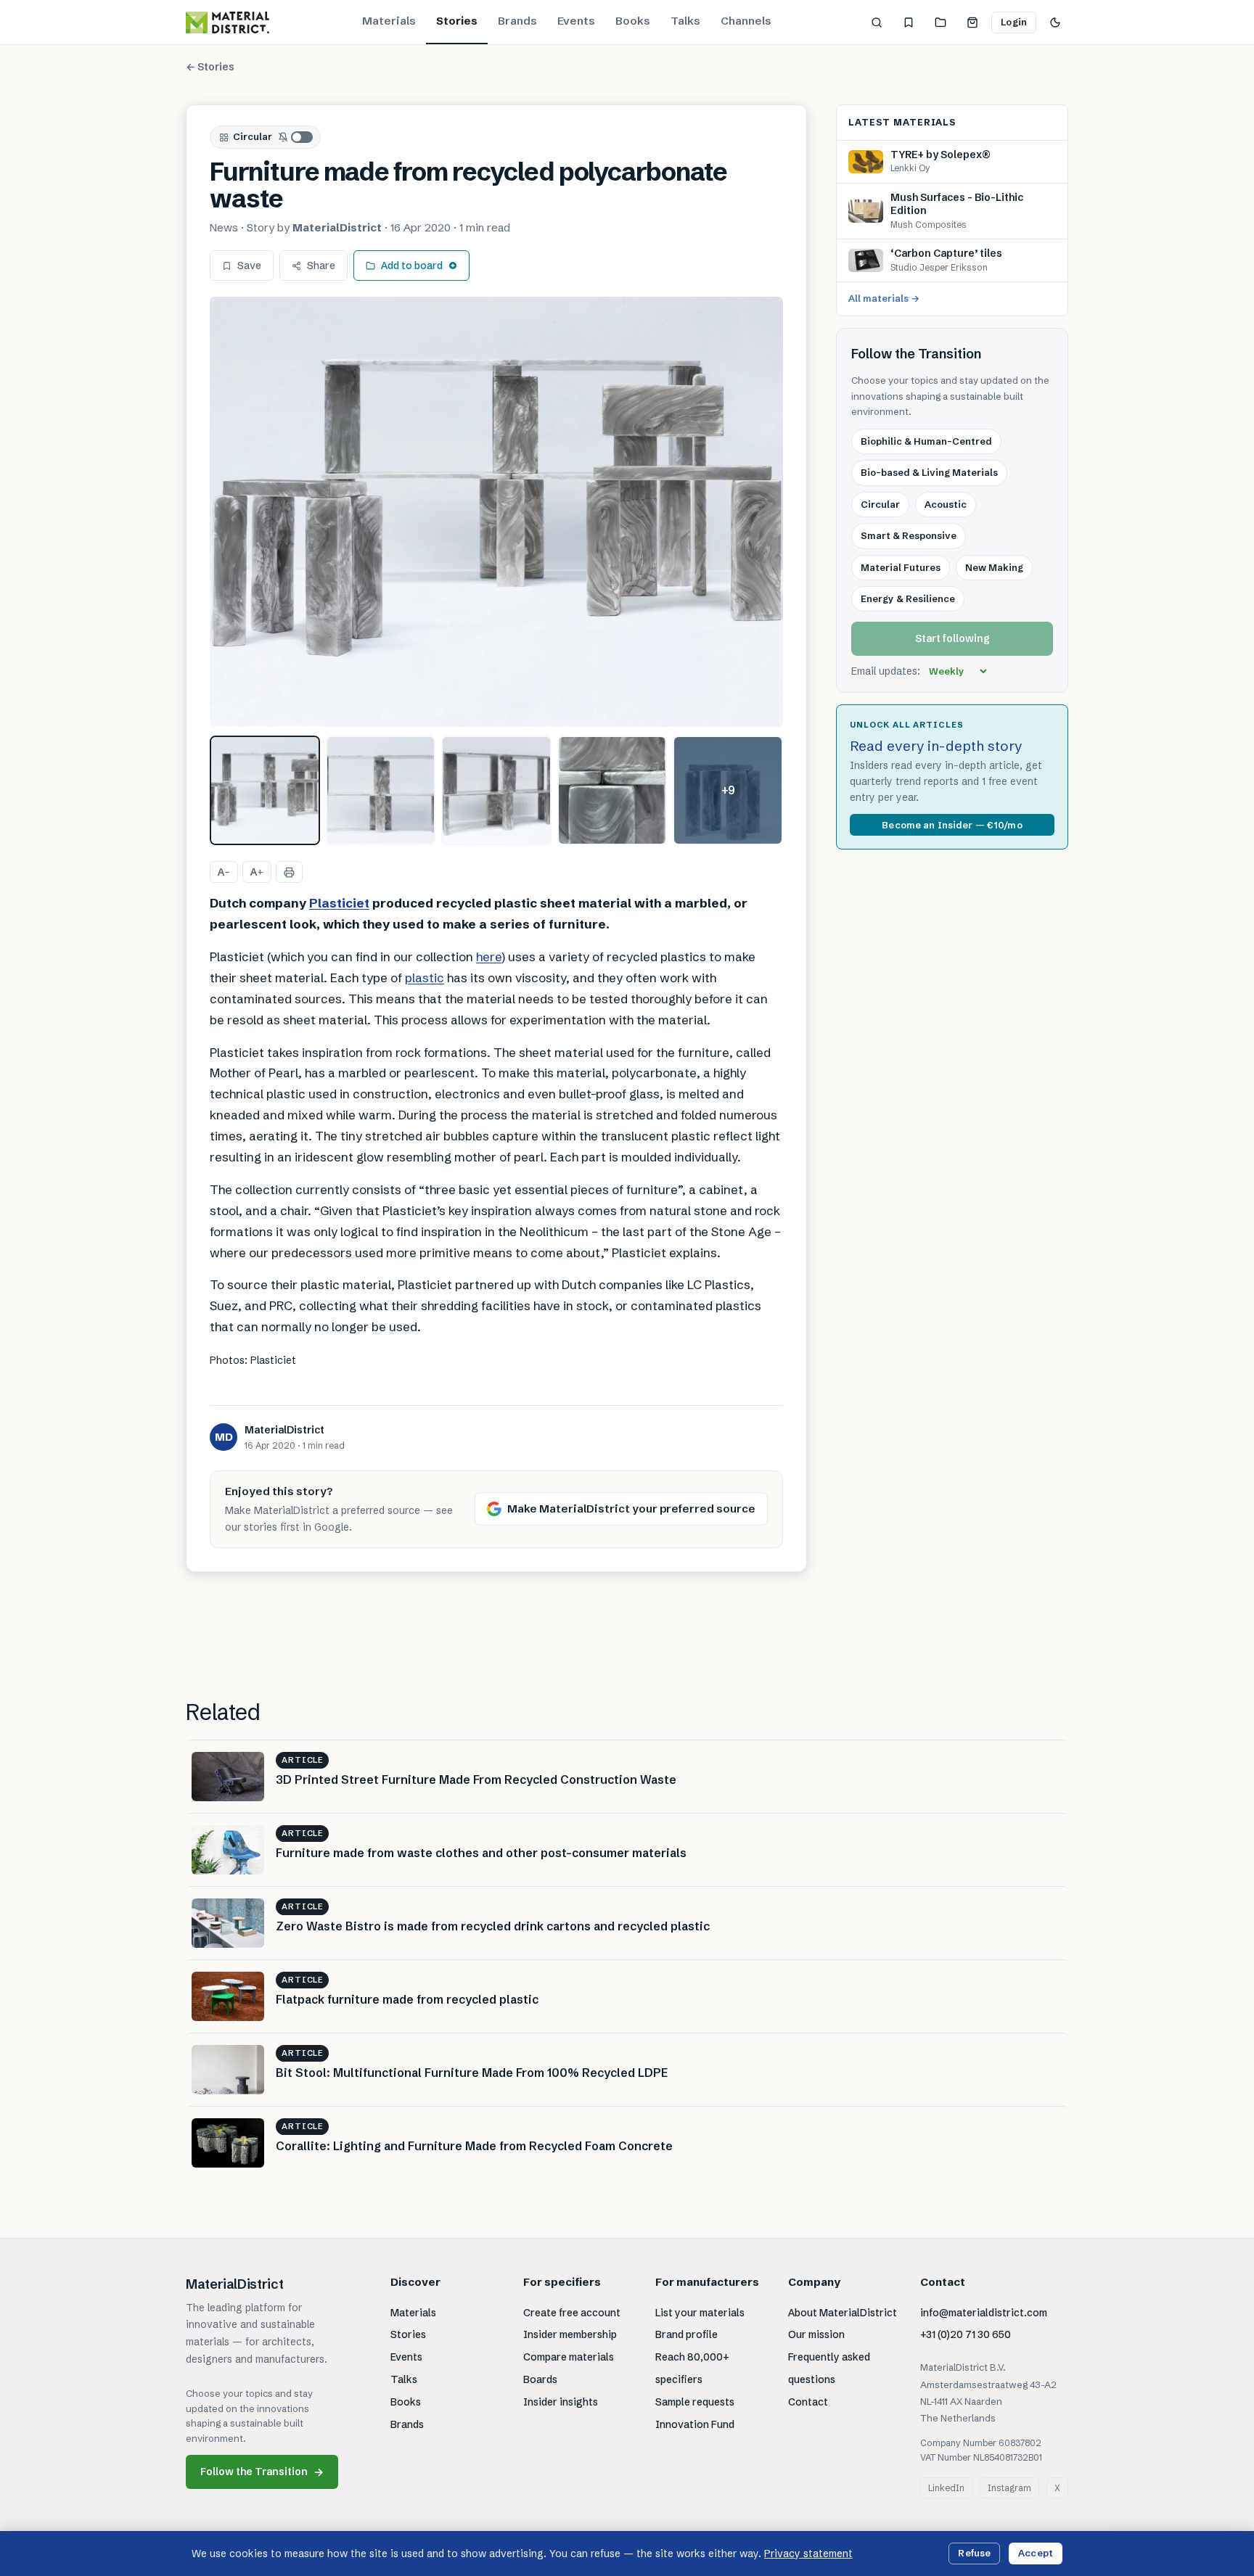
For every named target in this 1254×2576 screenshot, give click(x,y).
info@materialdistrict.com (984, 2313)
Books (633, 21)
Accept (1036, 2553)
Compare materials (569, 2357)
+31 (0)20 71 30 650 (966, 2334)
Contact (808, 2402)
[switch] (296, 137)
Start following (952, 638)
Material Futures (901, 567)
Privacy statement (808, 2554)
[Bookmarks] (909, 22)
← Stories (210, 67)
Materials (389, 21)
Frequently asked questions (829, 2368)
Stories (457, 21)
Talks (685, 21)
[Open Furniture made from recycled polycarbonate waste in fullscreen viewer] (496, 512)
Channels (746, 21)
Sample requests (695, 2402)
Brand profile (687, 2334)
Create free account (572, 2313)
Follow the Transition (262, 2472)
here (489, 956)
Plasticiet (339, 903)
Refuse (974, 2553)
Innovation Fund (695, 2424)
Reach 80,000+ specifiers (692, 2368)
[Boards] (940, 22)
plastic (425, 978)
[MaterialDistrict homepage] (228, 22)
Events (576, 21)
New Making (994, 567)
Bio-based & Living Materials (929, 472)
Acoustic (946, 504)
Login (1014, 22)
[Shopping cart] (972, 22)
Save (249, 266)
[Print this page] (289, 872)
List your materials (700, 2313)
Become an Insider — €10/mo (952, 825)
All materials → (884, 298)
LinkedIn (946, 2488)
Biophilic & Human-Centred (926, 441)
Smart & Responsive (909, 535)
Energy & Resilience (908, 598)
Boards (540, 2379)
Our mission (816, 2334)
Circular (253, 136)
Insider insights (561, 2402)
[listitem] (265, 791)
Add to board (412, 266)
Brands (517, 21)
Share (321, 266)
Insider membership (570, 2334)
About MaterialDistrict (843, 2313)
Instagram (1009, 2488)
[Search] (877, 22)
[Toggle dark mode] (1055, 22)
